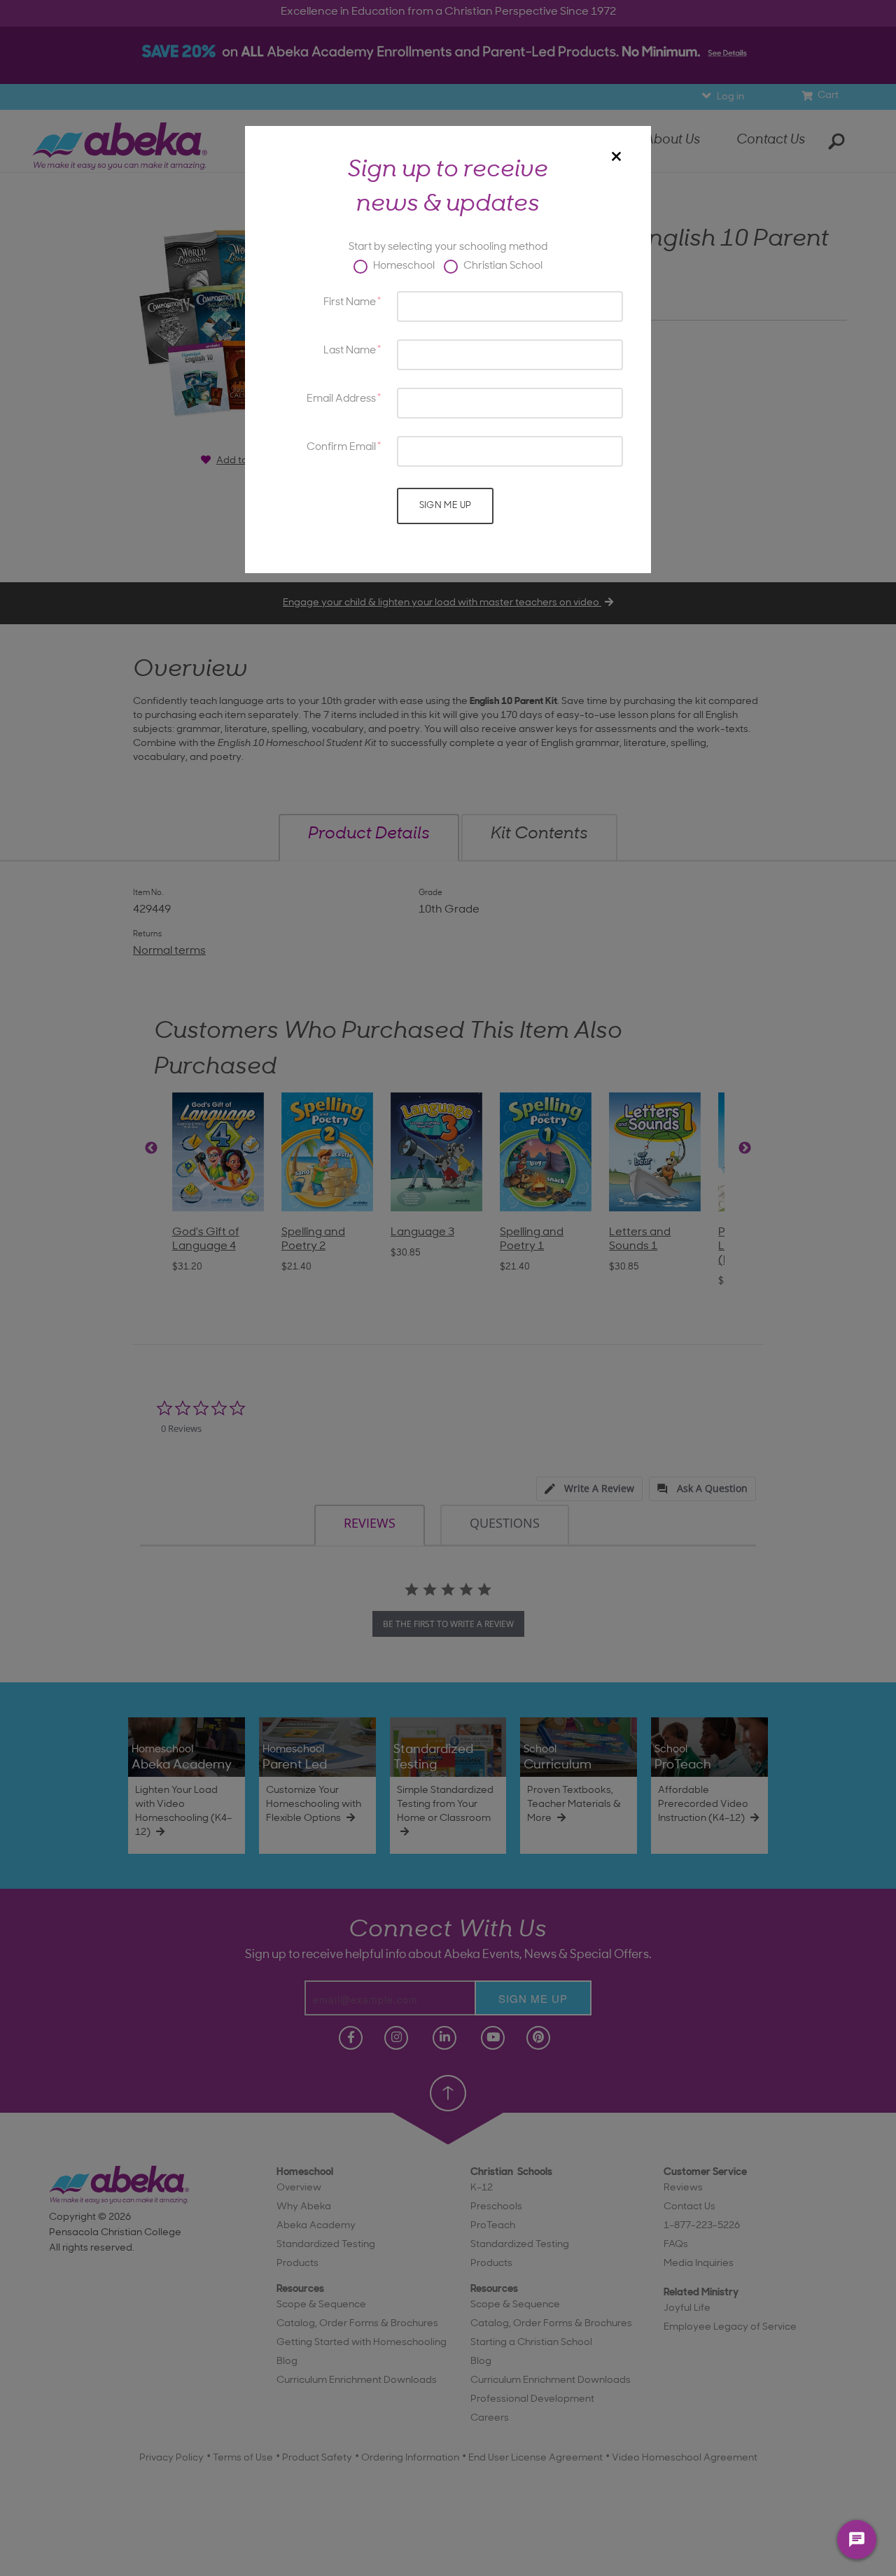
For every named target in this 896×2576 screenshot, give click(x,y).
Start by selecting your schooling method (448, 247)
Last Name (350, 351)
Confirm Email (341, 448)
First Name (350, 303)
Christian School (502, 266)
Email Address (341, 399)
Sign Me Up (446, 506)
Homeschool (403, 266)
